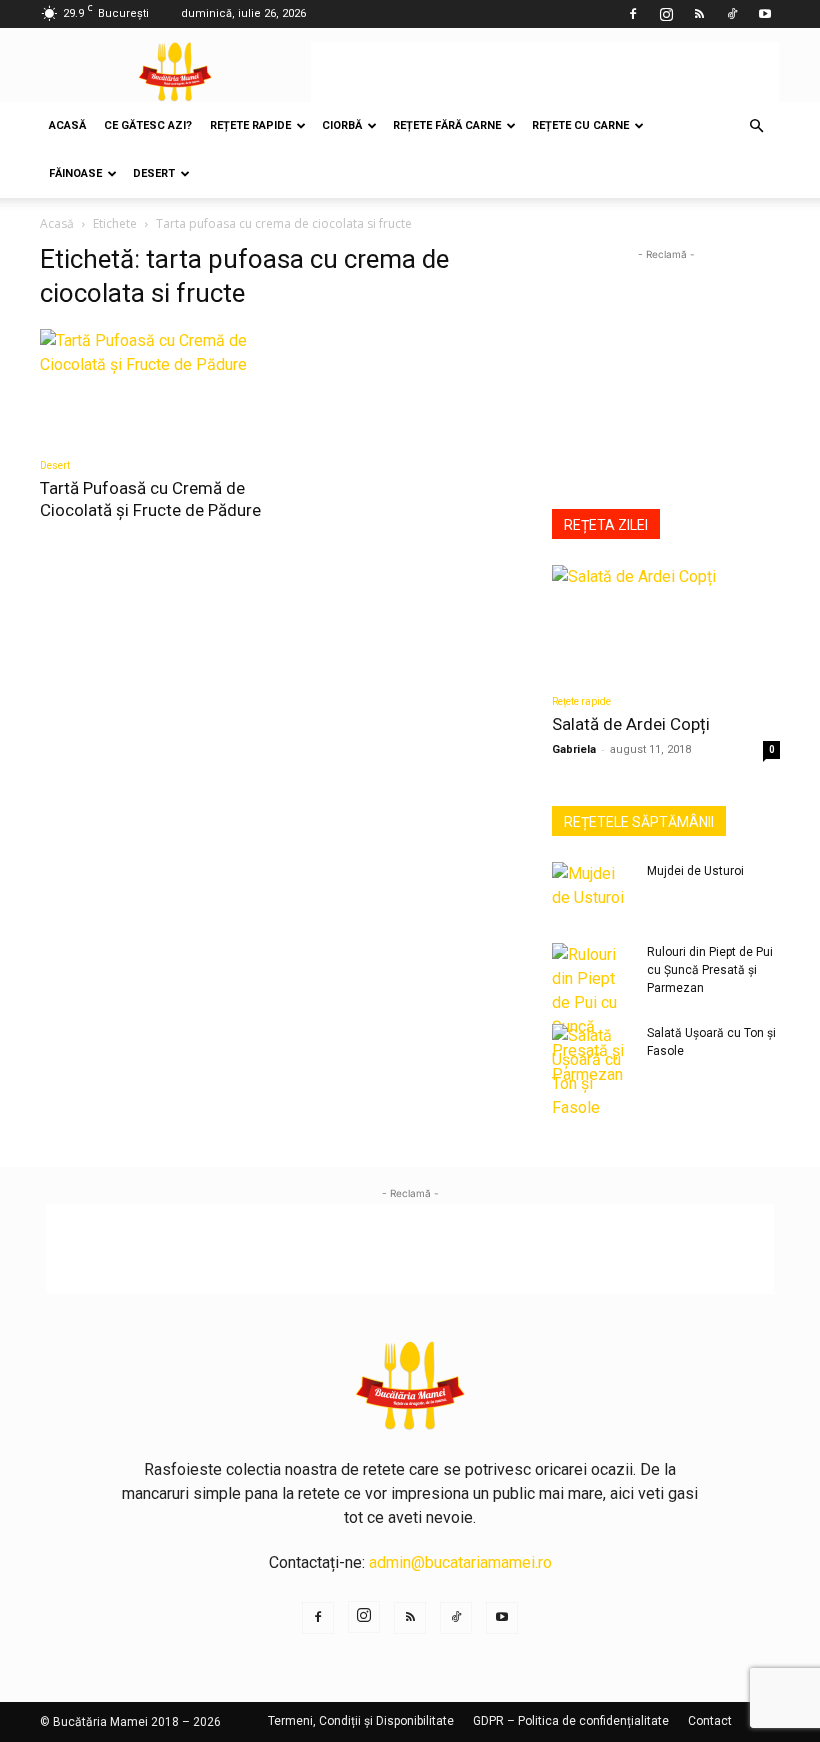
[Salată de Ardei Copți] (666, 621)
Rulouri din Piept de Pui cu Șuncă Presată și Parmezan (710, 970)
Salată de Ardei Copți (631, 724)
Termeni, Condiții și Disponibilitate (361, 1721)
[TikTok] (732, 14)
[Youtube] (765, 14)
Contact (710, 1721)
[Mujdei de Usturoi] (592, 890)
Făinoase (75, 173)
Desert (154, 173)
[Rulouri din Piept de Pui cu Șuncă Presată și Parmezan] (592, 1015)
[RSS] (699, 14)
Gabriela (574, 749)
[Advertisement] (545, 72)
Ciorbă (342, 125)
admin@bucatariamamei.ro (460, 1562)
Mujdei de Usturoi (695, 871)
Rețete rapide (250, 125)
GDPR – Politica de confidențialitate (571, 1721)
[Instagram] (666, 14)
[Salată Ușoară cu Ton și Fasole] (592, 1072)
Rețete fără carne (447, 125)
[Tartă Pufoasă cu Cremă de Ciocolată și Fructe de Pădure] (154, 385)
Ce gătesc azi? (148, 125)
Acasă (67, 125)
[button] (756, 126)
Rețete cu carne (580, 125)
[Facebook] (633, 14)
